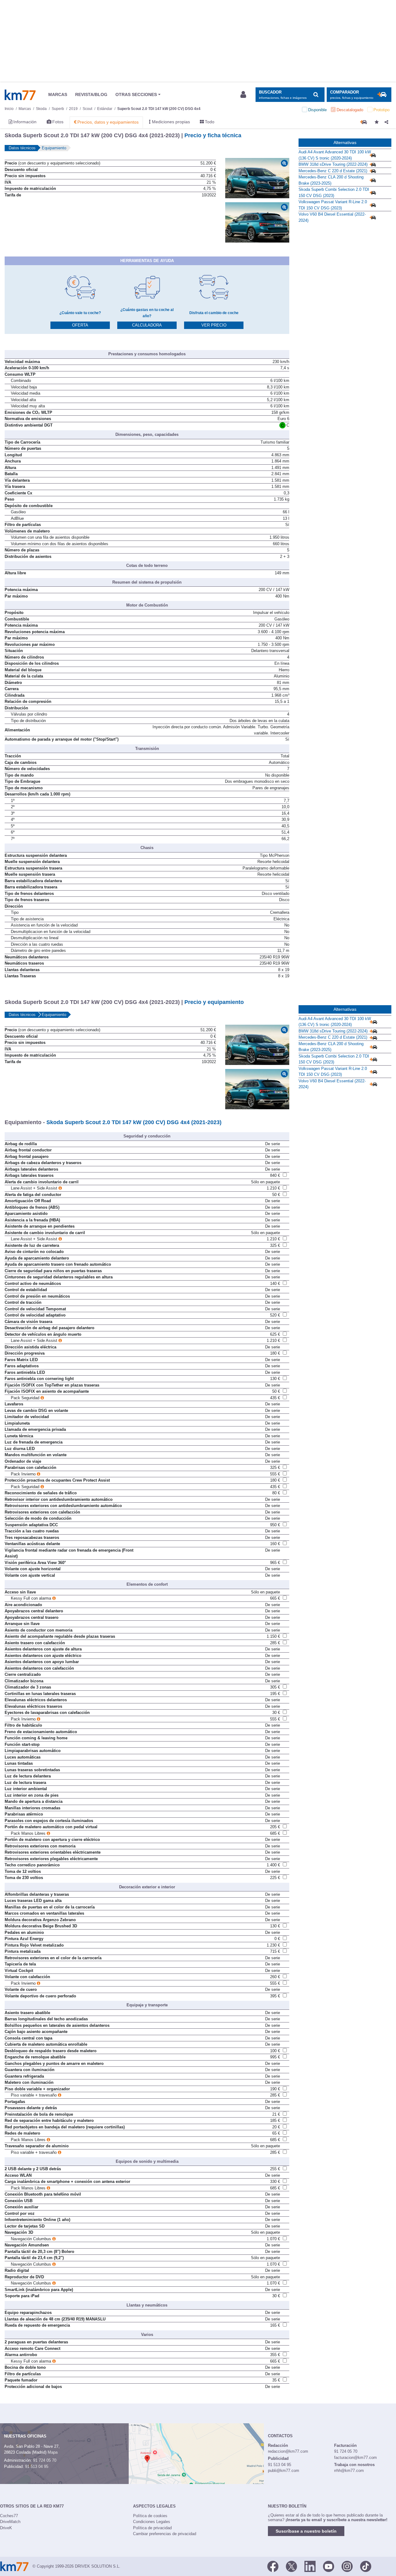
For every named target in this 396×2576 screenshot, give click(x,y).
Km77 (20, 95)
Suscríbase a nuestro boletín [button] (306, 2531)
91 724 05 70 (45, 2460)
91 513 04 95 (37, 2466)
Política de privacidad (152, 2528)
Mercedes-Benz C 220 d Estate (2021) (333, 171)
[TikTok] (366, 2566)
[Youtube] (329, 2566)
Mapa (53, 2452)
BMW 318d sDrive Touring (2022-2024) (333, 164)
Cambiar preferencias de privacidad (165, 2534)
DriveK (6, 2528)
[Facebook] (273, 2566)
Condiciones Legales (152, 2522)
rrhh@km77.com (349, 2471)
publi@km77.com (284, 2471)
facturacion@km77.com (355, 2458)
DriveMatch (10, 2522)
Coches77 (9, 2516)
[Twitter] (291, 2566)
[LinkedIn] (310, 2566)
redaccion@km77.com (288, 2451)
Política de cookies (150, 2516)
